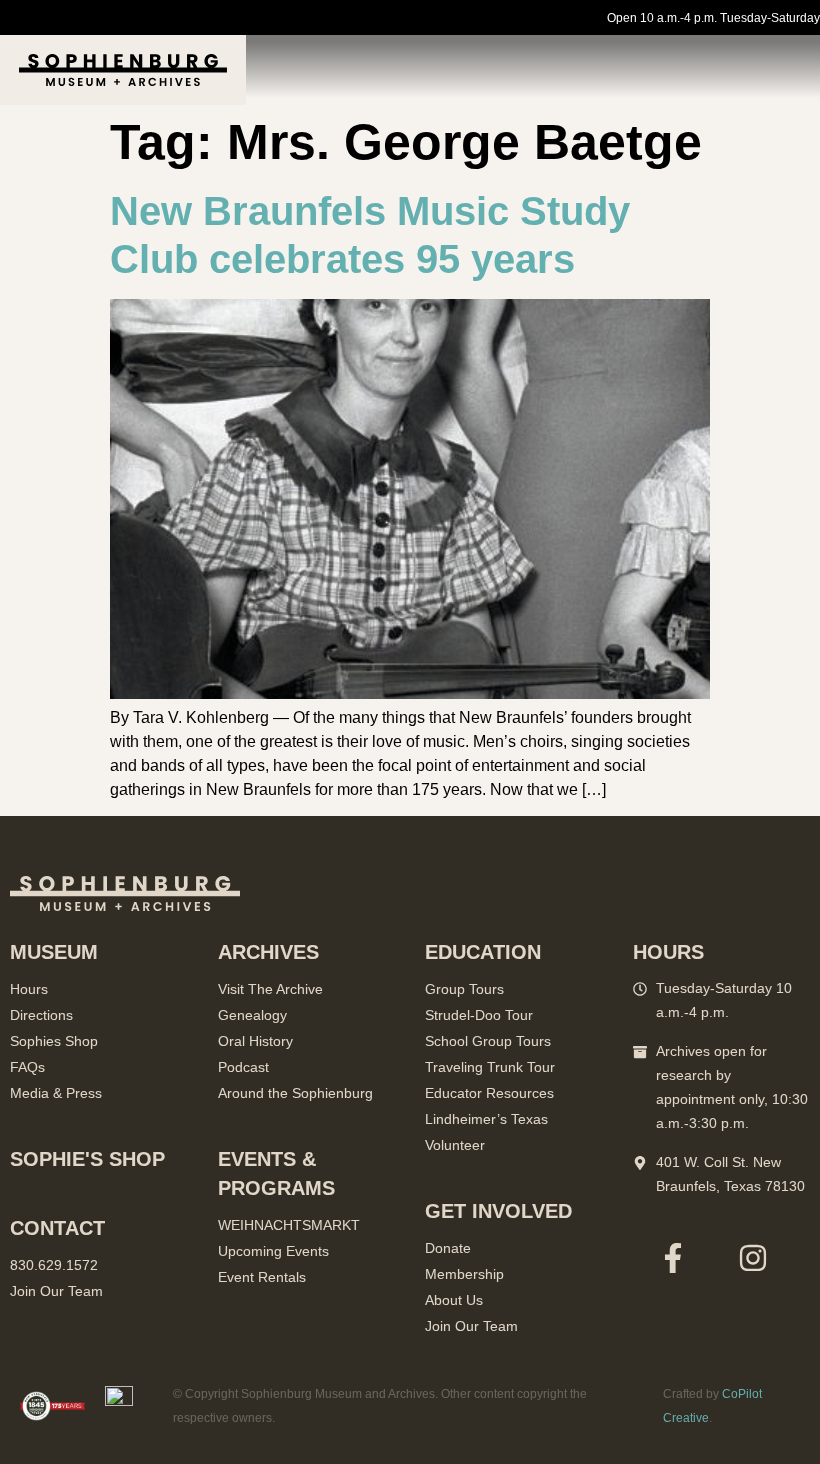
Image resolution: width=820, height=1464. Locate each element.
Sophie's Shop (87, 1159)
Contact (57, 1228)
